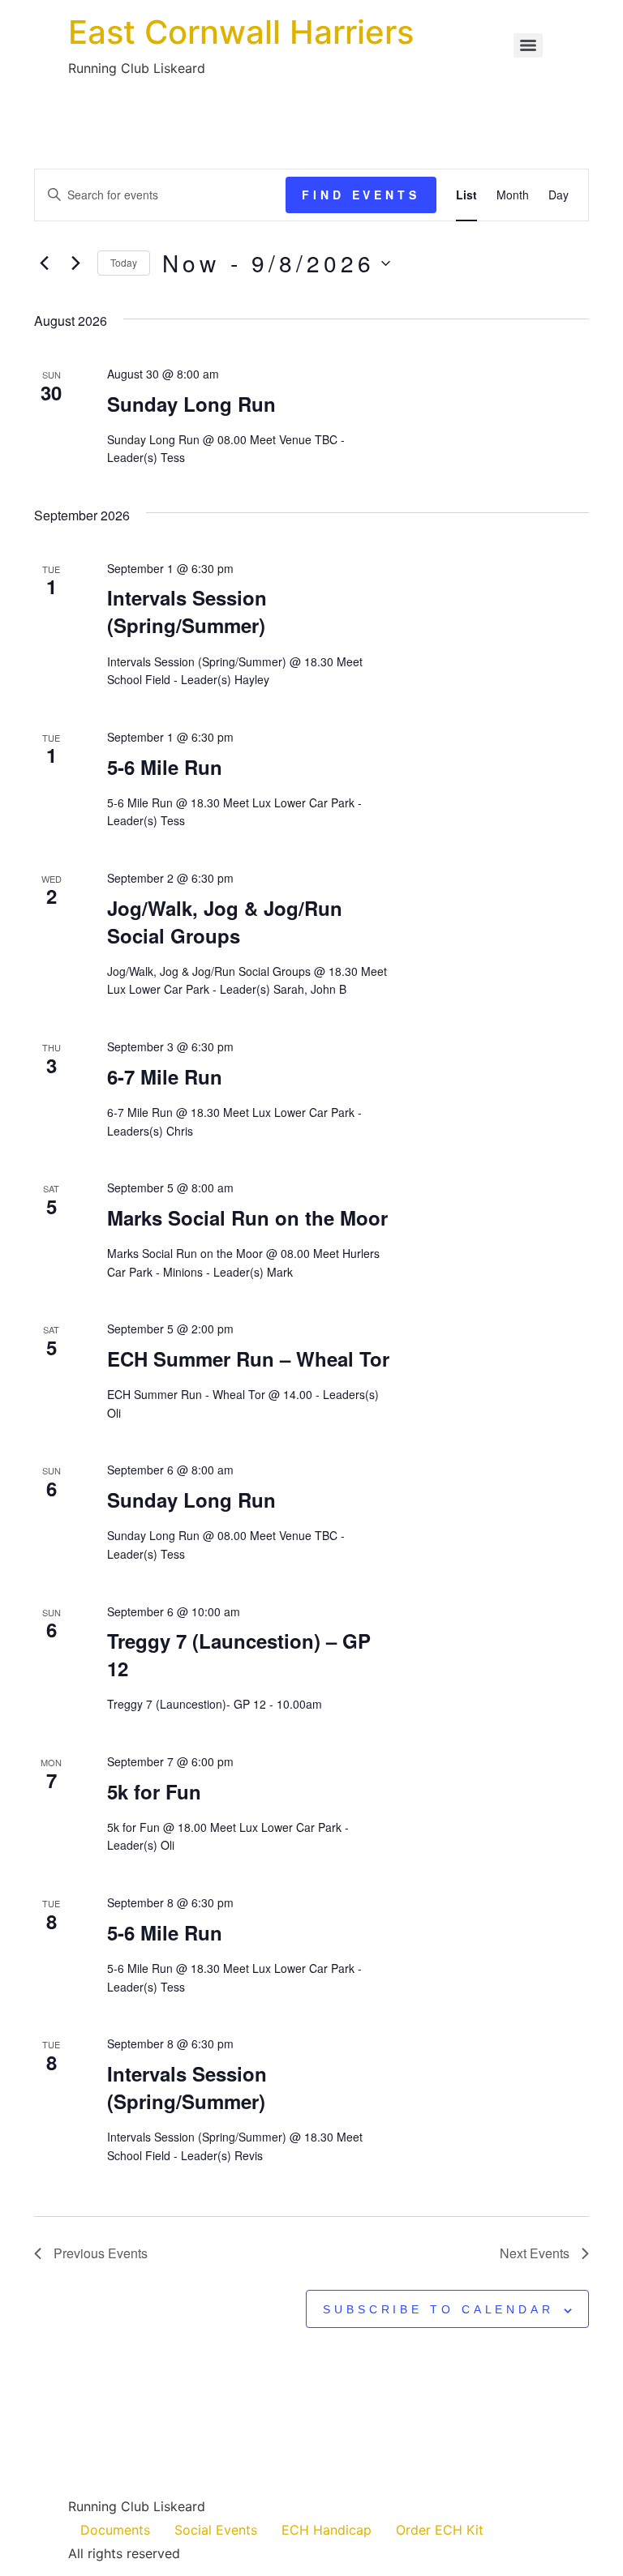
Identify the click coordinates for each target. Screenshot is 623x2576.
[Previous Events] (44, 263)
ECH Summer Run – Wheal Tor (248, 1359)
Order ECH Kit (440, 2530)
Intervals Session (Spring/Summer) (187, 611)
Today (124, 262)
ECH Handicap (327, 2530)
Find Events (361, 195)
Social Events (216, 2530)
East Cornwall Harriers (241, 32)
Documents (115, 2530)
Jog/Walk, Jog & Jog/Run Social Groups (225, 922)
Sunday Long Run (191, 404)
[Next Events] (75, 263)
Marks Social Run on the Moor (247, 1217)
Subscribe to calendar (438, 2309)
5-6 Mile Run (165, 767)
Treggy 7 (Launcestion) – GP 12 (239, 1654)
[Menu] (528, 45)
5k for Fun (154, 1791)
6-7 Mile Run (165, 1076)
